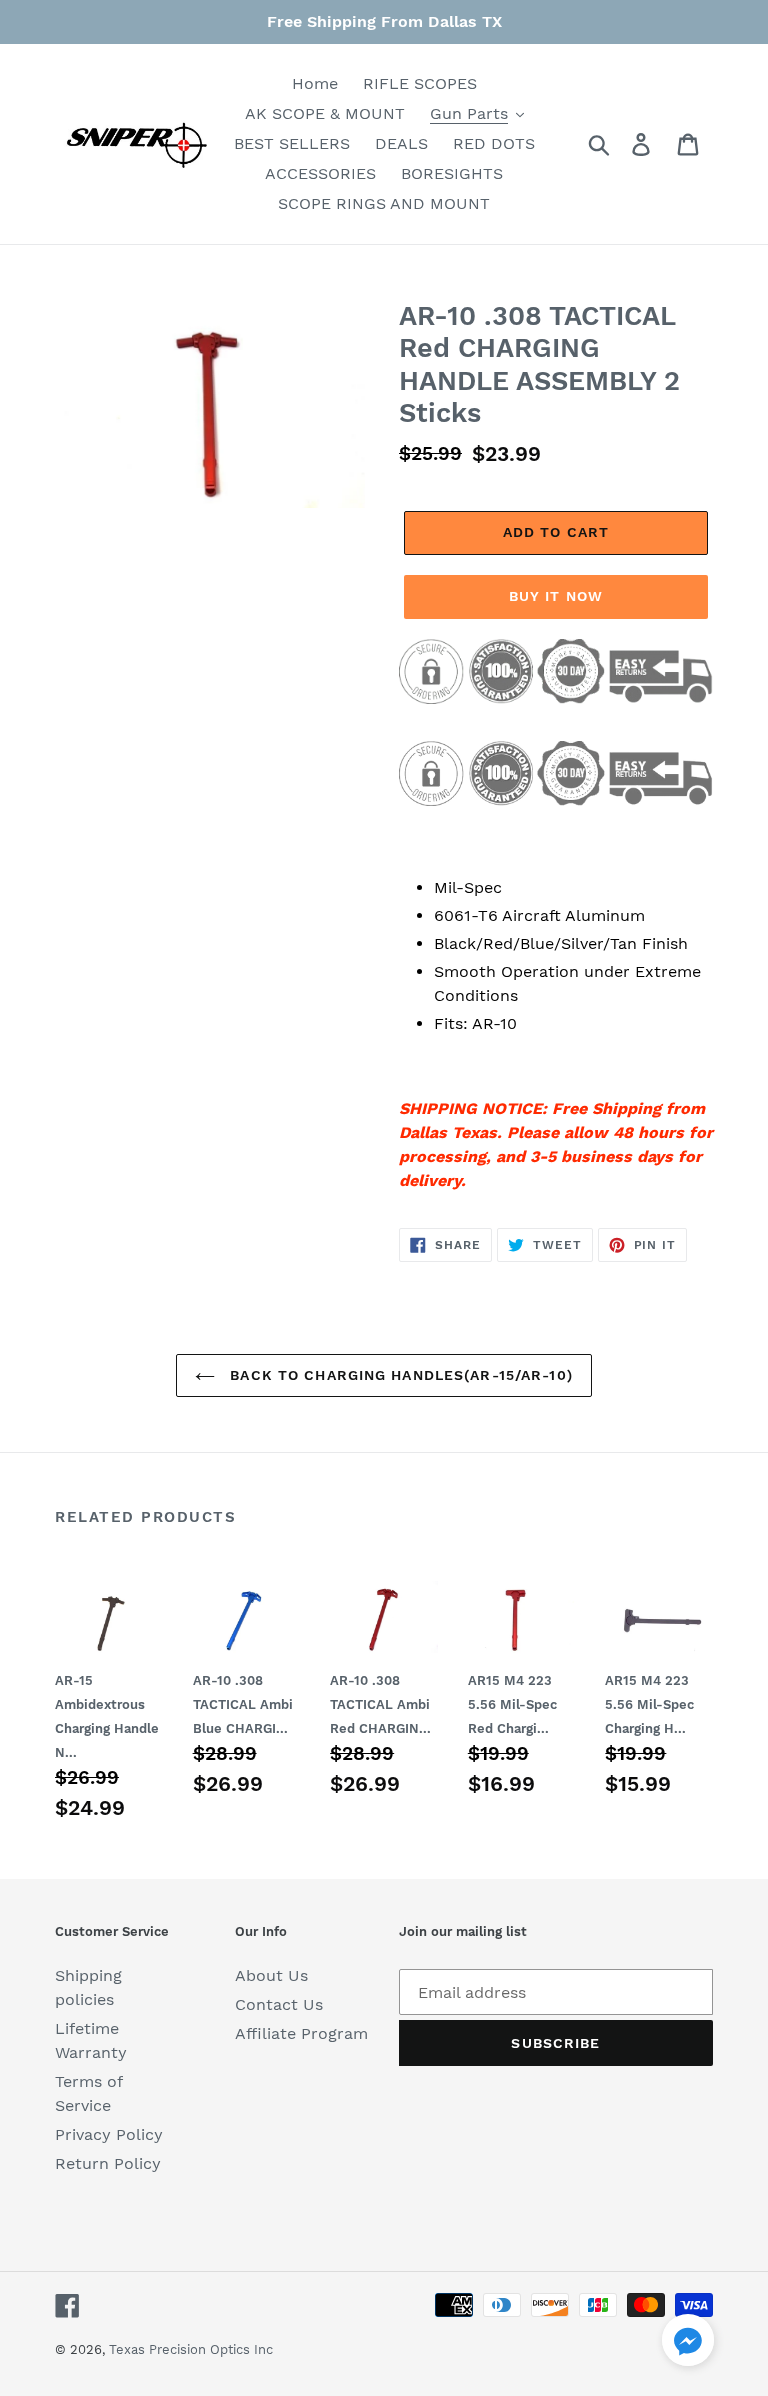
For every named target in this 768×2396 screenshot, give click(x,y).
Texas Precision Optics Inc (191, 2349)
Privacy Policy (109, 2134)
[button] (688, 2343)
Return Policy (108, 2163)
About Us (271, 1975)
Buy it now (556, 596)
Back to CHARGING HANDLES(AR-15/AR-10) (399, 1375)
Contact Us (279, 2004)
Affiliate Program (301, 2033)
